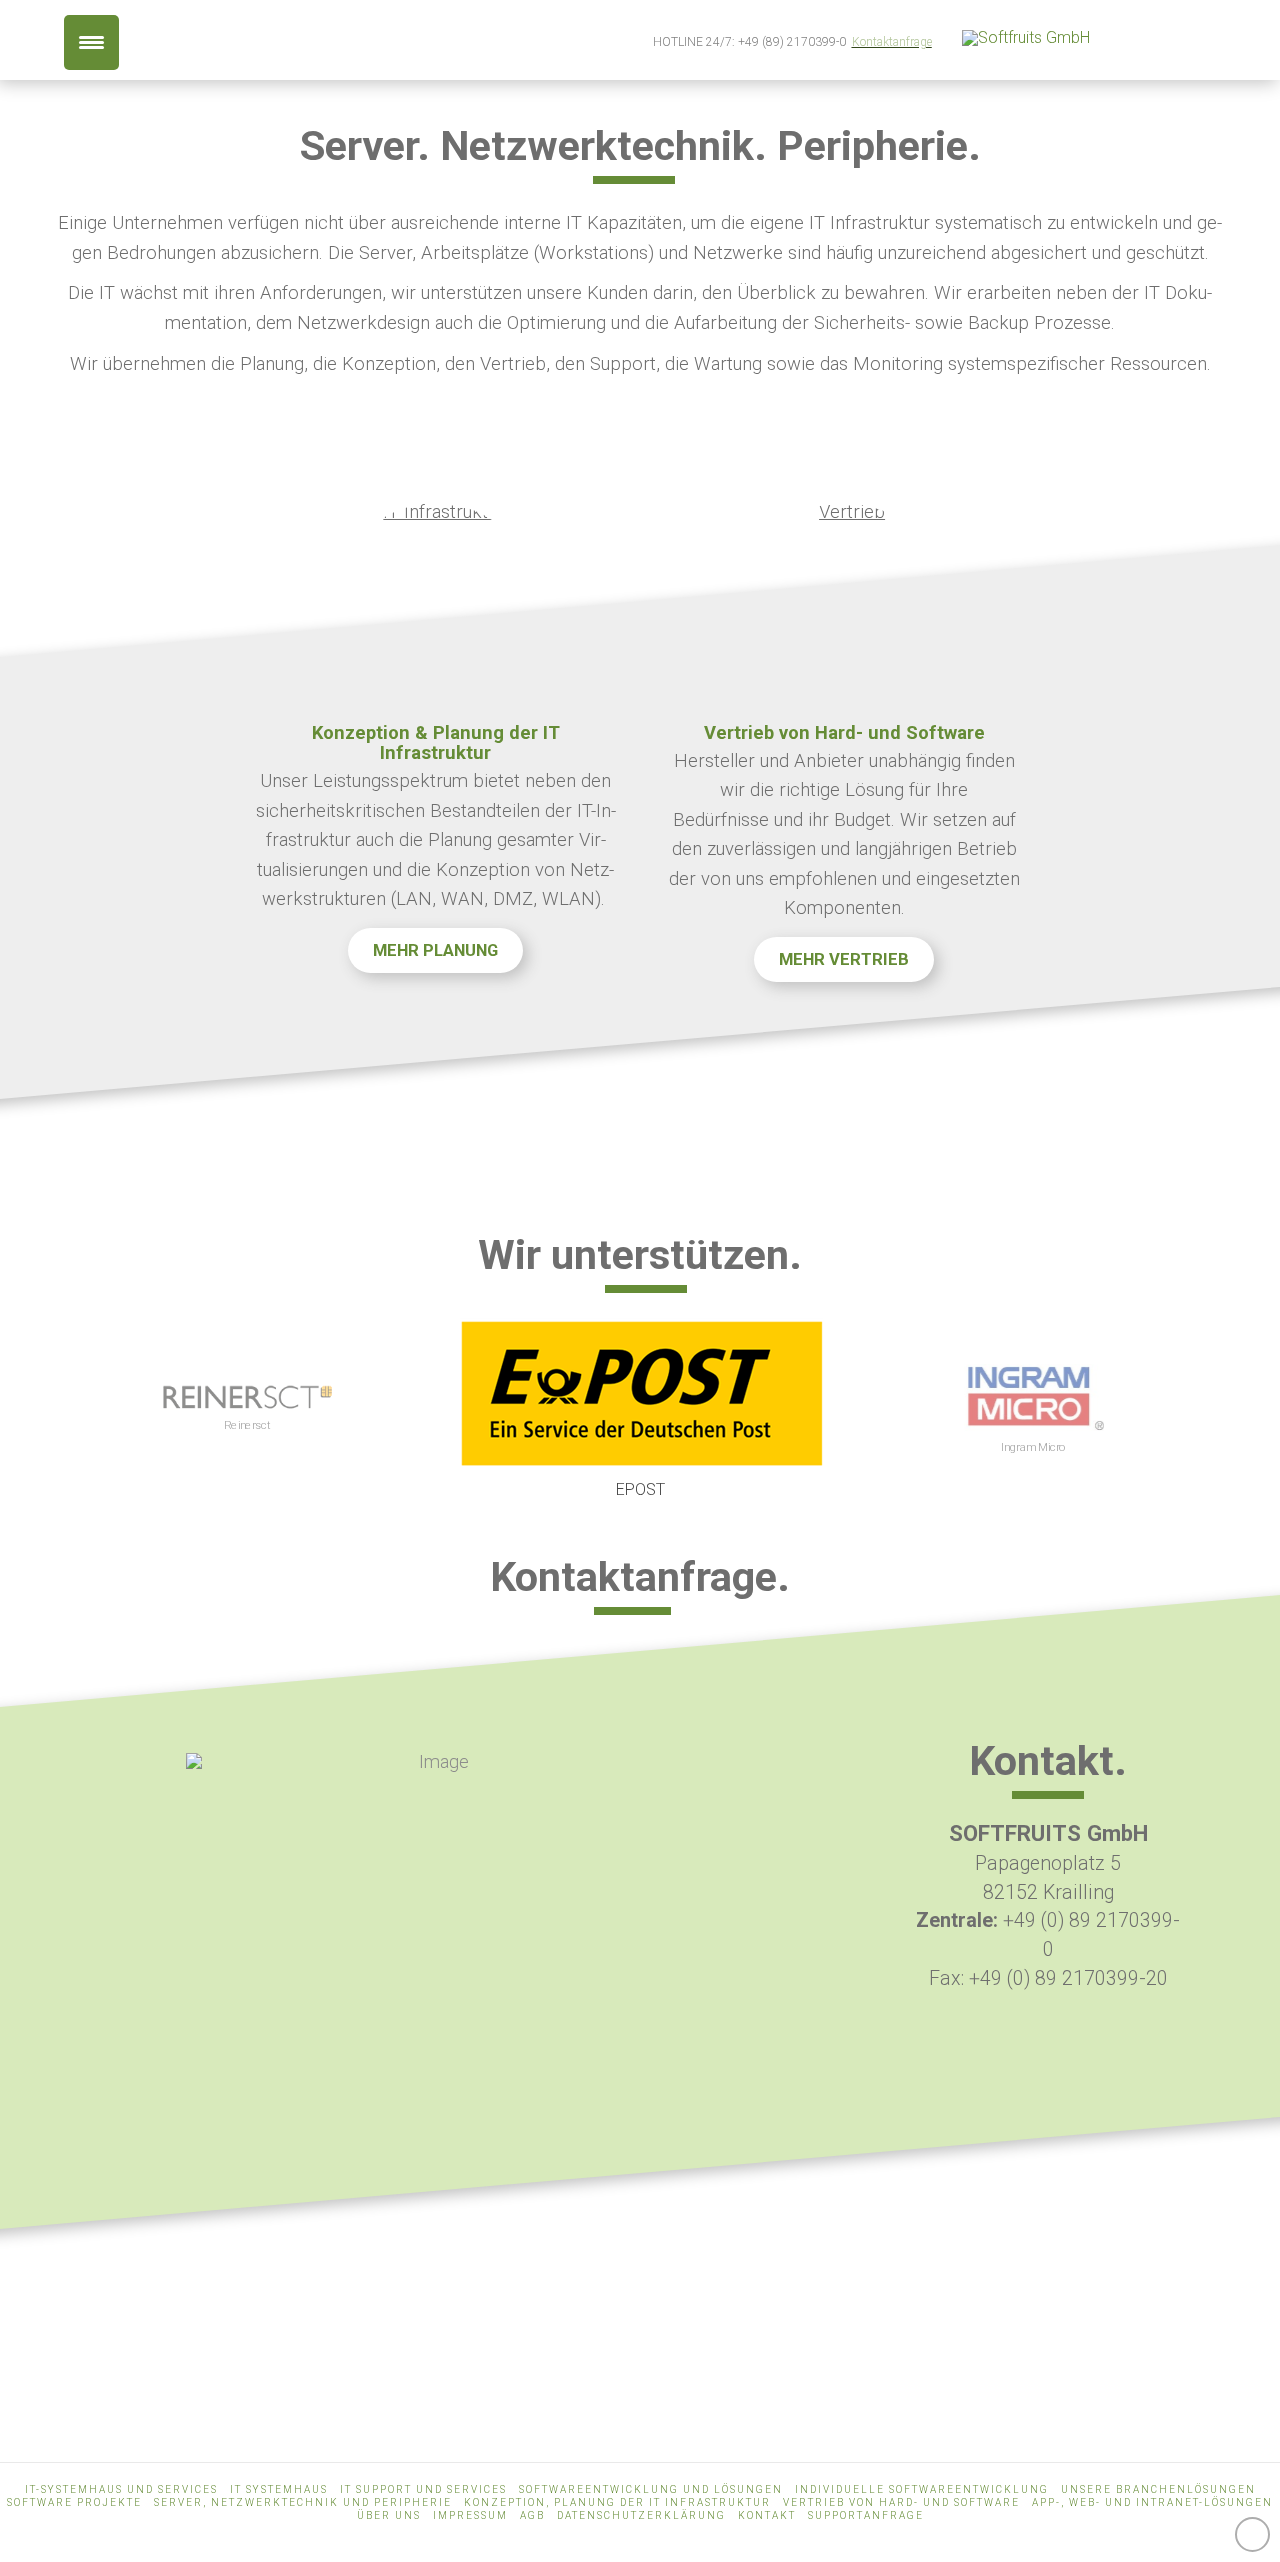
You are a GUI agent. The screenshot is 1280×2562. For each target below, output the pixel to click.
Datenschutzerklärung (641, 2515)
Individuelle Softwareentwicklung (922, 2489)
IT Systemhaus (279, 2489)
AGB (532, 2515)
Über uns (389, 2515)
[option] (247, 1410)
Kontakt (767, 2515)
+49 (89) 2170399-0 (792, 42)
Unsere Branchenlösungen (1158, 2489)
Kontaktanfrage (892, 42)
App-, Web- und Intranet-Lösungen (1152, 2502)
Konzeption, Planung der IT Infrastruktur (617, 2502)
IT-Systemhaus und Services (121, 2489)
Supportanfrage (866, 2515)
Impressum (470, 2515)
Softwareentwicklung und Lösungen (651, 2489)
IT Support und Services (423, 2489)
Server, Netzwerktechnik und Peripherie (303, 2502)
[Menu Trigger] (91, 42)
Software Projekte (74, 2502)
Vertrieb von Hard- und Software (901, 2502)
